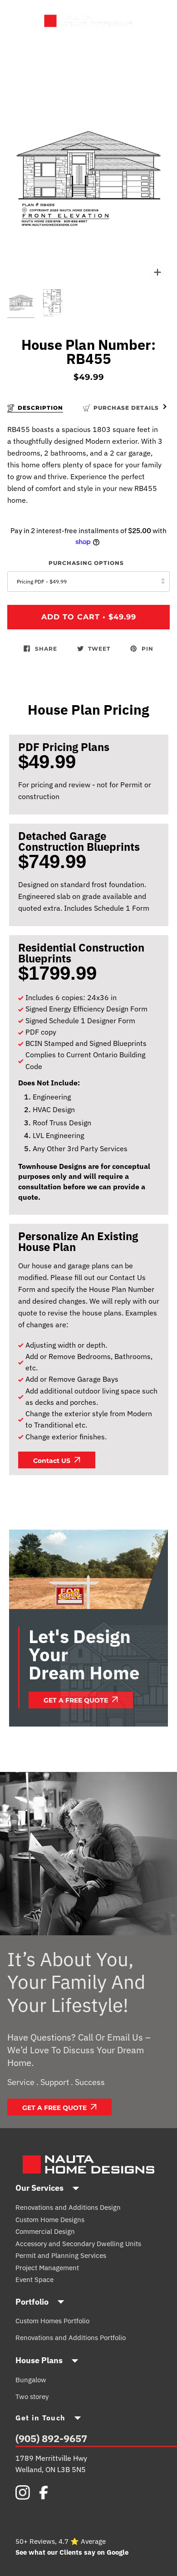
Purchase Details (126, 408)
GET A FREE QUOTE (55, 2108)
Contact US (53, 1461)
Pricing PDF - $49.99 (42, 581)
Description (40, 408)
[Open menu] (28, 21)
